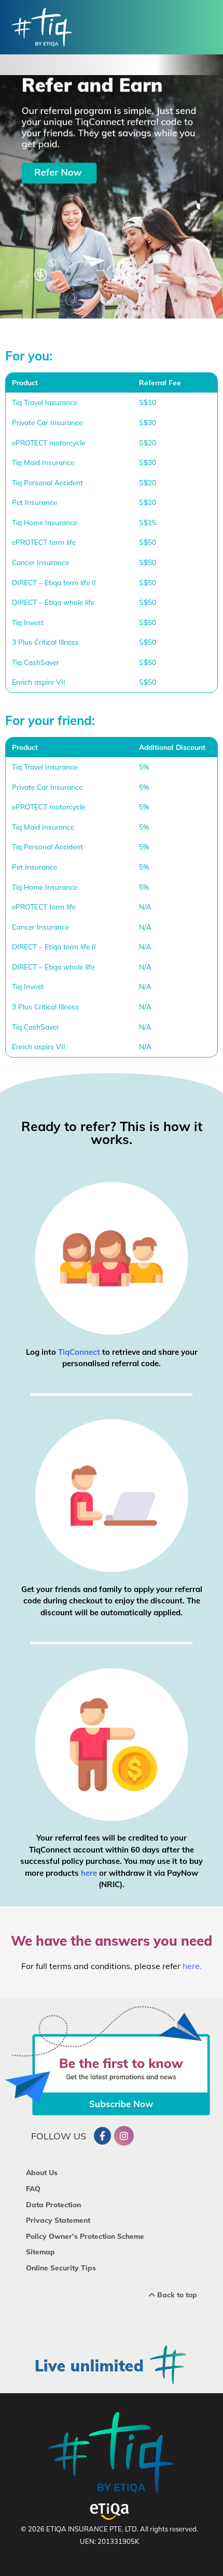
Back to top (176, 2295)
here (90, 1873)
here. (192, 1966)
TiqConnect (79, 1352)
